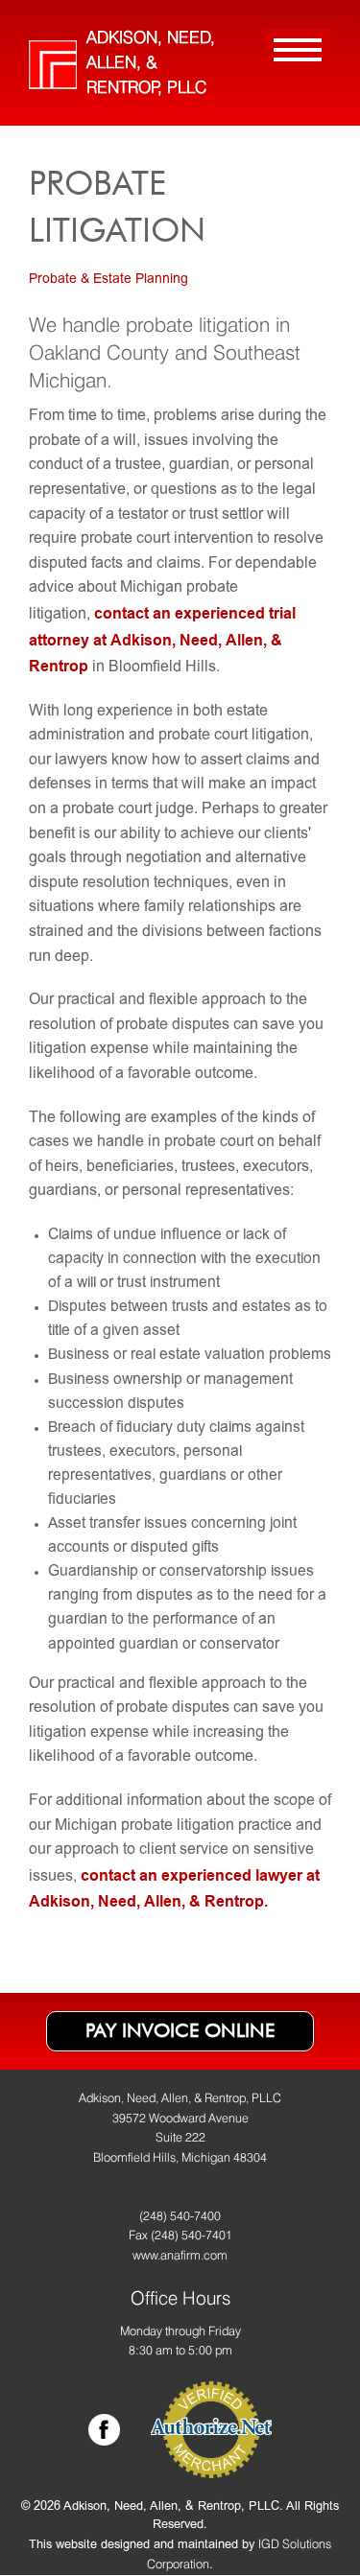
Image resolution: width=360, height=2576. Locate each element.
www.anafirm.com (180, 2255)
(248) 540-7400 (180, 2216)
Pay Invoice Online (180, 2030)
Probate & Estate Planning (108, 280)
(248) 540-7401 (192, 2235)
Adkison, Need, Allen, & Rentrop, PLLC (151, 62)
